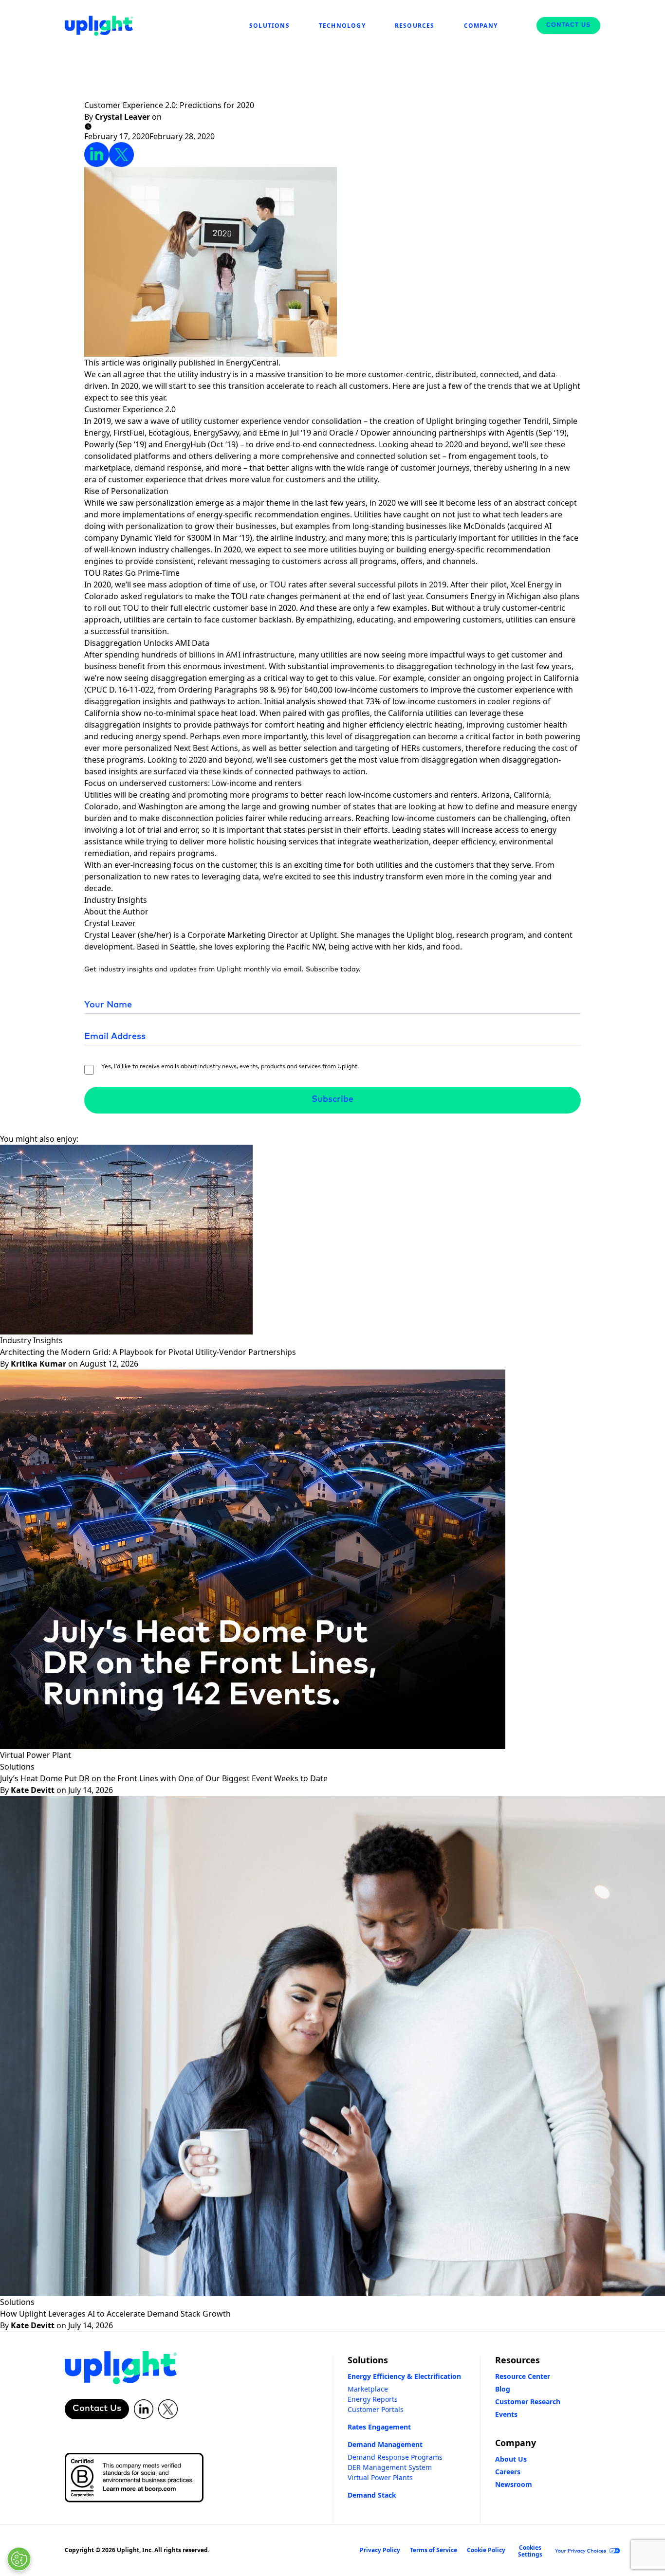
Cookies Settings (530, 2551)
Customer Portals (376, 2409)
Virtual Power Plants (380, 2477)
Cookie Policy (486, 2550)
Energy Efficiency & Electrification (404, 2376)
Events (506, 2414)
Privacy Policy (380, 2550)
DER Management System (390, 2467)
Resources (517, 2360)
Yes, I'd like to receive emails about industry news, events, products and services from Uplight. (230, 1067)
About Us (511, 2459)
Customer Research (528, 2402)
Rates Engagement (379, 2427)
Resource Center (523, 2376)
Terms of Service (434, 2550)
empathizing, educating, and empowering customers (404, 620)
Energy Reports (373, 2399)
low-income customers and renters (413, 795)
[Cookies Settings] (19, 2559)
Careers (508, 2472)
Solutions (368, 2360)
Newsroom (514, 2484)
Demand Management (385, 2444)
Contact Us (568, 25)
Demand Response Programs (395, 2457)
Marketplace (368, 2389)
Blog (503, 2389)
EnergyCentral (252, 363)
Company (516, 2443)
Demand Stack (372, 2495)
